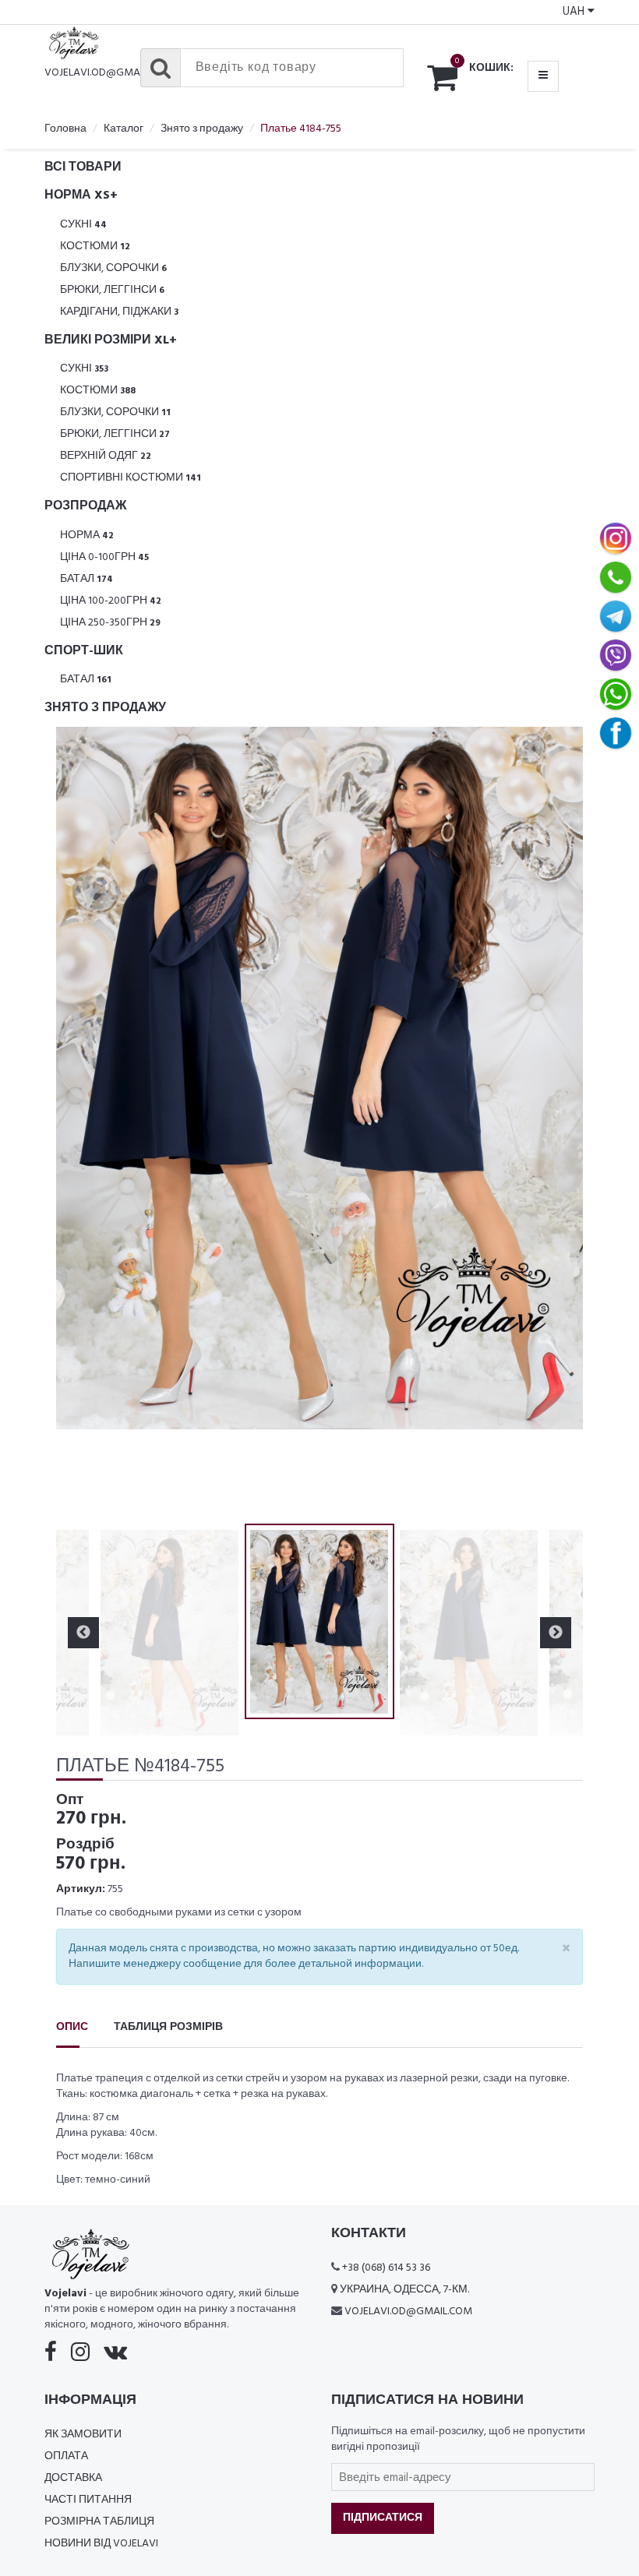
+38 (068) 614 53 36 (386, 2268)
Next (556, 1122)
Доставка (73, 2478)
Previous (83, 1122)
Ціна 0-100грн (104, 557)
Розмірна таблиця (99, 2522)
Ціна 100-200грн (111, 601)
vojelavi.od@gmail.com (108, 73)
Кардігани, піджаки (119, 312)
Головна (65, 129)
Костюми (95, 247)
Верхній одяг (106, 456)
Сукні (83, 225)
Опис (72, 2027)
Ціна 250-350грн (110, 623)
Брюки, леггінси (112, 290)
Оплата (66, 2456)
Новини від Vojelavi (101, 2544)
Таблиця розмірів (168, 2027)
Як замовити (83, 2435)
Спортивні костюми (131, 478)
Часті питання (88, 2500)
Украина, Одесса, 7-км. (404, 2290)
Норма (87, 536)
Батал (86, 579)
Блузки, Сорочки (113, 268)
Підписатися (383, 2518)
